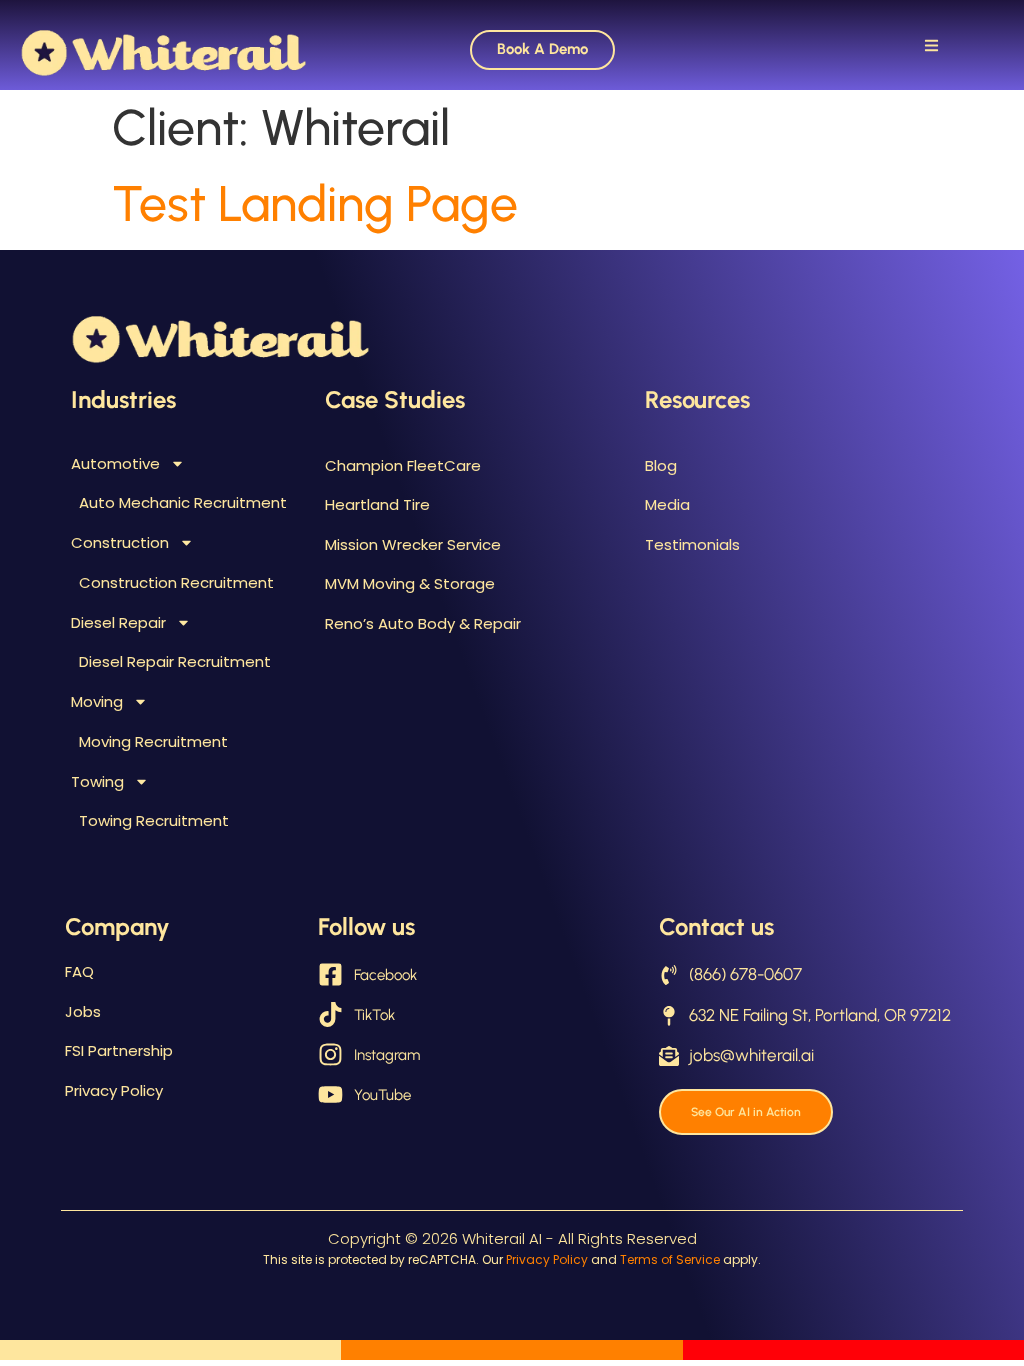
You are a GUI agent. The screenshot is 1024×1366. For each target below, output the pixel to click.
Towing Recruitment (154, 820)
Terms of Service (670, 1259)
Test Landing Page (315, 203)
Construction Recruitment (176, 582)
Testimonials (692, 544)
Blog (661, 465)
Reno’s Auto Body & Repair (423, 623)
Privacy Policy (114, 1090)
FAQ (79, 971)
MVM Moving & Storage (410, 583)
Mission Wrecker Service (413, 544)
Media (667, 504)
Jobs (83, 1011)
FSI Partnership (119, 1050)
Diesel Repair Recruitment (175, 661)
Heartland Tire (377, 504)
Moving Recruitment (153, 741)
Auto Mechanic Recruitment (183, 502)
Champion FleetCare (403, 465)
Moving (97, 701)
